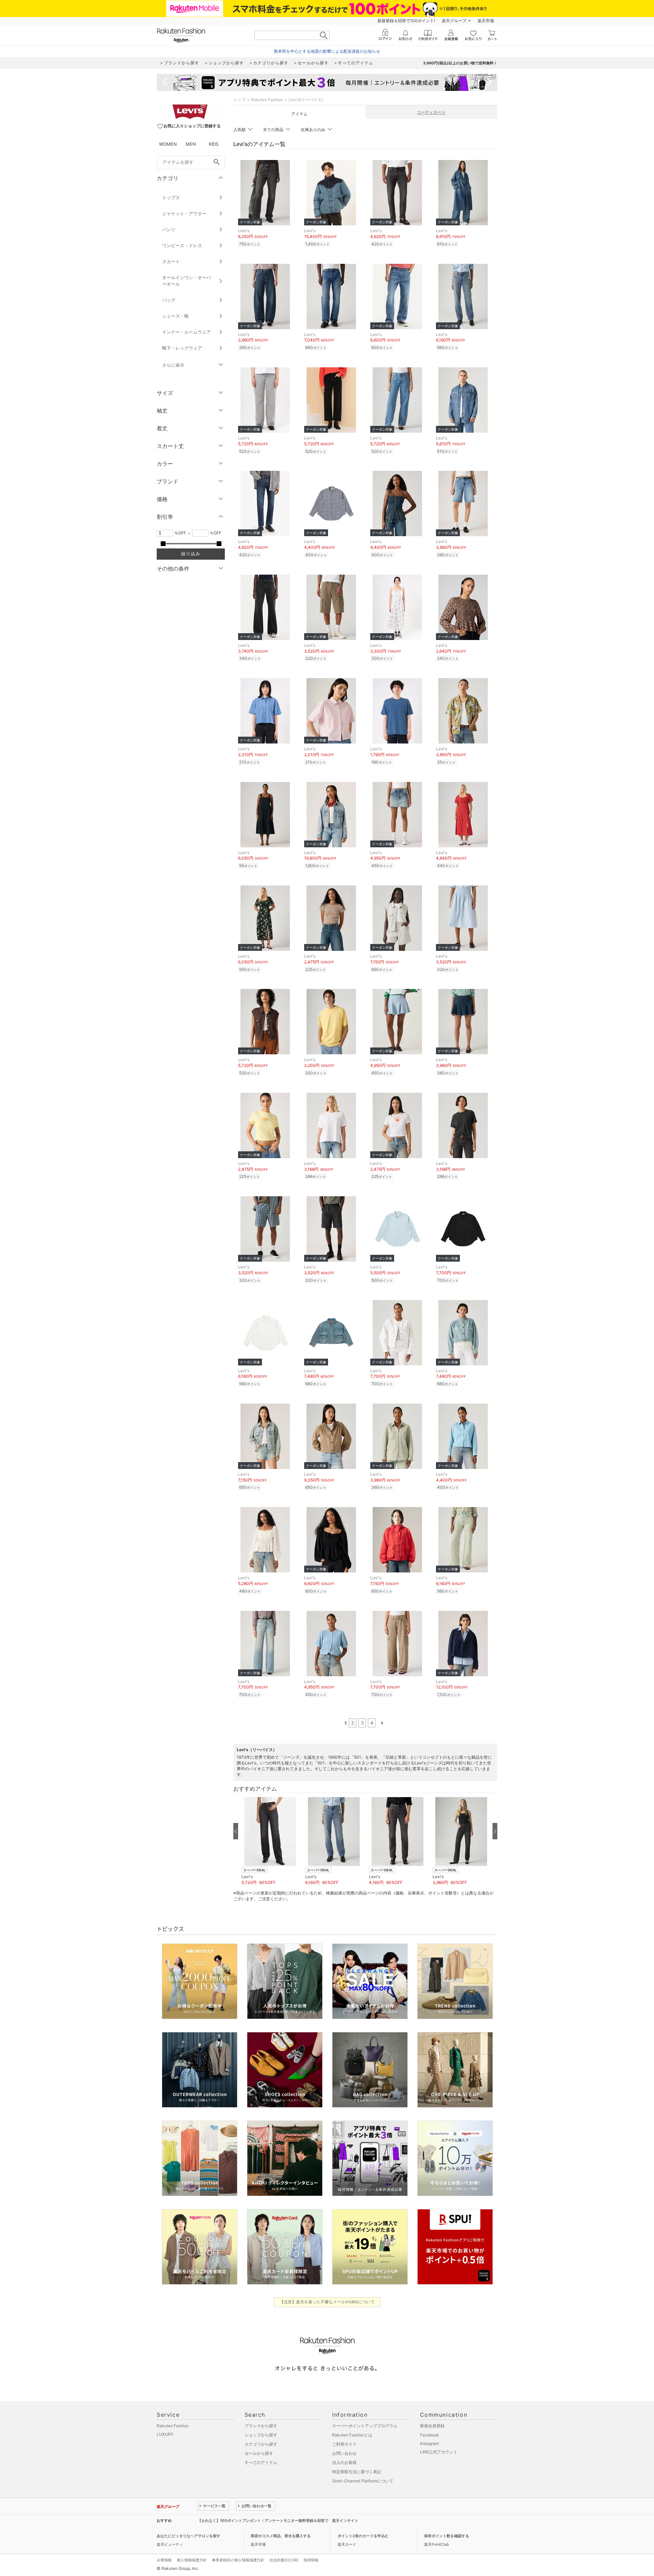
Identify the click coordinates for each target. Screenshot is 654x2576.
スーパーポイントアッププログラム (365, 2426)
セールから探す (259, 2453)
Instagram (429, 2443)
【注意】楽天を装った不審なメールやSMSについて (327, 2302)
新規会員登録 (432, 2426)
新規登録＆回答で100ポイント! (406, 21)
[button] (270, 1841)
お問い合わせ (344, 2453)
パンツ (169, 229)
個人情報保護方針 (192, 2560)
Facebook (430, 2435)
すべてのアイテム (261, 2462)
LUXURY (165, 2434)
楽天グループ (454, 21)
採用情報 (311, 2560)
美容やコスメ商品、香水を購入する (281, 2536)
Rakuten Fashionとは (352, 2435)
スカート (171, 261)
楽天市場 (486, 21)
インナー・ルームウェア (186, 332)
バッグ (169, 300)
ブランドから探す (261, 2426)
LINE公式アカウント (439, 2452)
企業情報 (164, 2560)
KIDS (214, 144)
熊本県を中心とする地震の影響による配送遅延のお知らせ (327, 51)
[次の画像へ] (495, 1831)
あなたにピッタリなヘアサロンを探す (189, 2536)
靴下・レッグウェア (182, 348)
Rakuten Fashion (267, 100)
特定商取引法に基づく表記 (357, 2472)
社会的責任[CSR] (284, 2560)
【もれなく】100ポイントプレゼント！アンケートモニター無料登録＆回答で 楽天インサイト (278, 2521)
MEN (191, 144)
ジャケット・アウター (184, 213)
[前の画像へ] (236, 1831)
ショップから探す (261, 2435)
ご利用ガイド (344, 2444)
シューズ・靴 (175, 316)
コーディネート (431, 112)
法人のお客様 (344, 2462)
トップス (171, 197)
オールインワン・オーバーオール (186, 281)
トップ (239, 100)
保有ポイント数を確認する (447, 2536)
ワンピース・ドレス (182, 245)
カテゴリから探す (261, 2444)
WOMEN (168, 144)
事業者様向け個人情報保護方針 (238, 2560)
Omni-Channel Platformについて (363, 2481)
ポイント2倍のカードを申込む (363, 2536)
